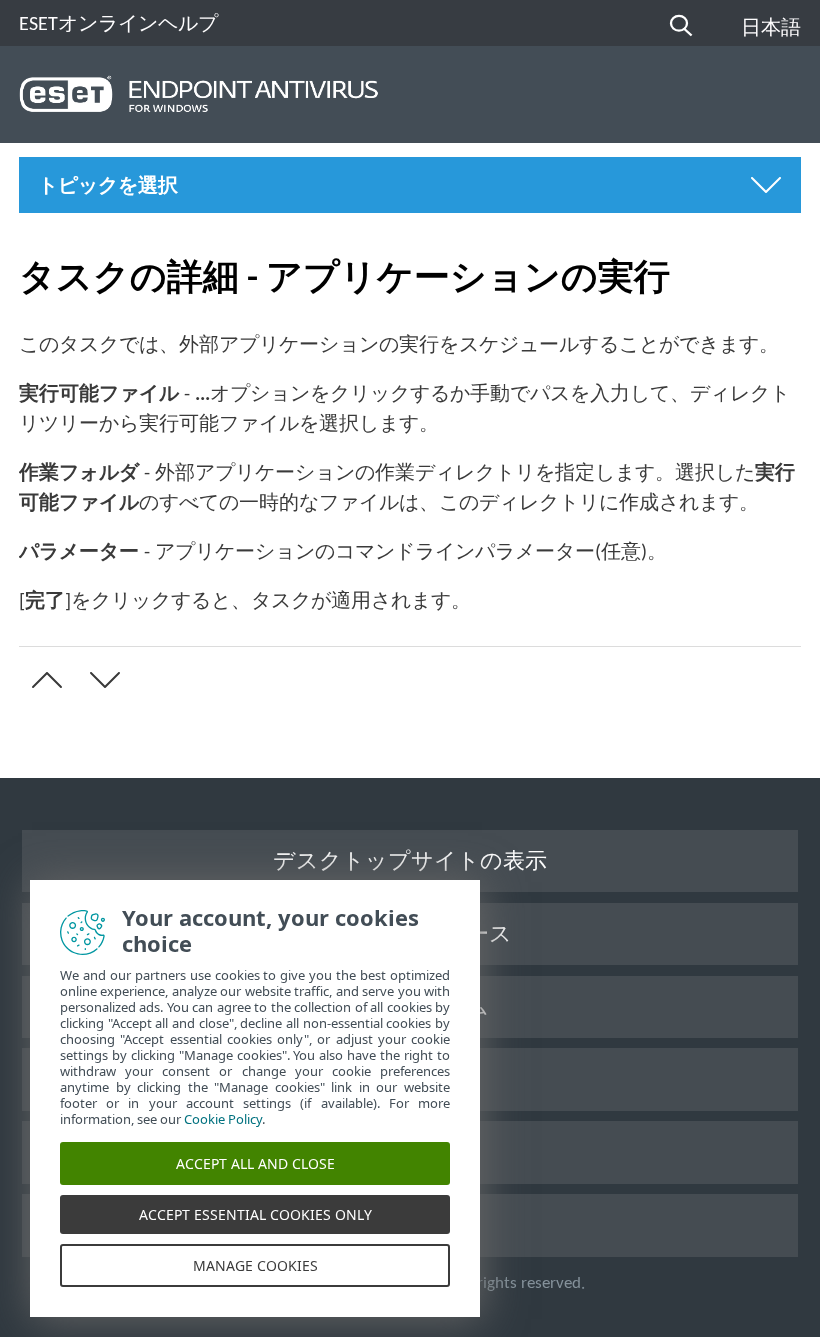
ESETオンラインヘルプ (118, 25)
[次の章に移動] (101, 680)
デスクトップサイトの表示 (410, 862)
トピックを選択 (108, 187)
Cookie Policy (223, 1119)
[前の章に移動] (43, 680)
